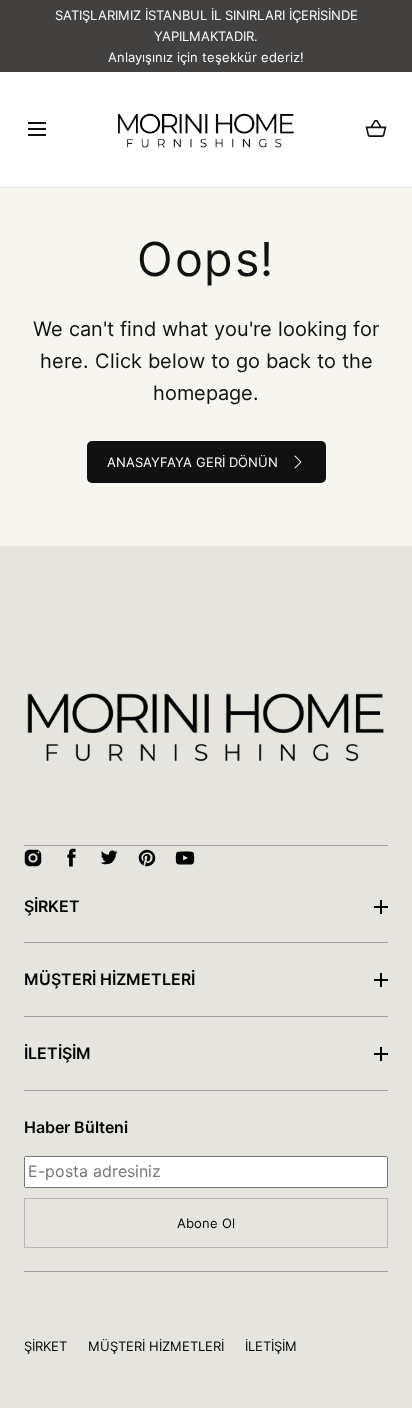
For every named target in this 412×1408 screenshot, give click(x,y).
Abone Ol (206, 1223)
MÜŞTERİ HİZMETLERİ (109, 979)
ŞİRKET (52, 906)
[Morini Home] (206, 129)
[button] (36, 129)
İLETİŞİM (57, 1053)
